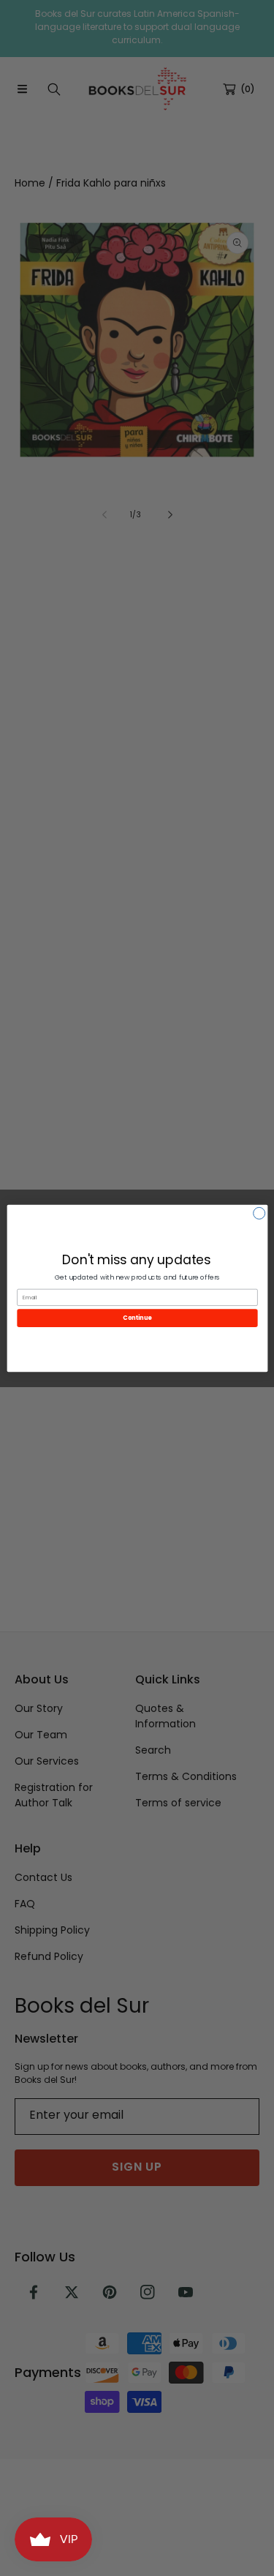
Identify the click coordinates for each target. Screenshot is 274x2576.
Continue (137, 1317)
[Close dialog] (259, 1213)
